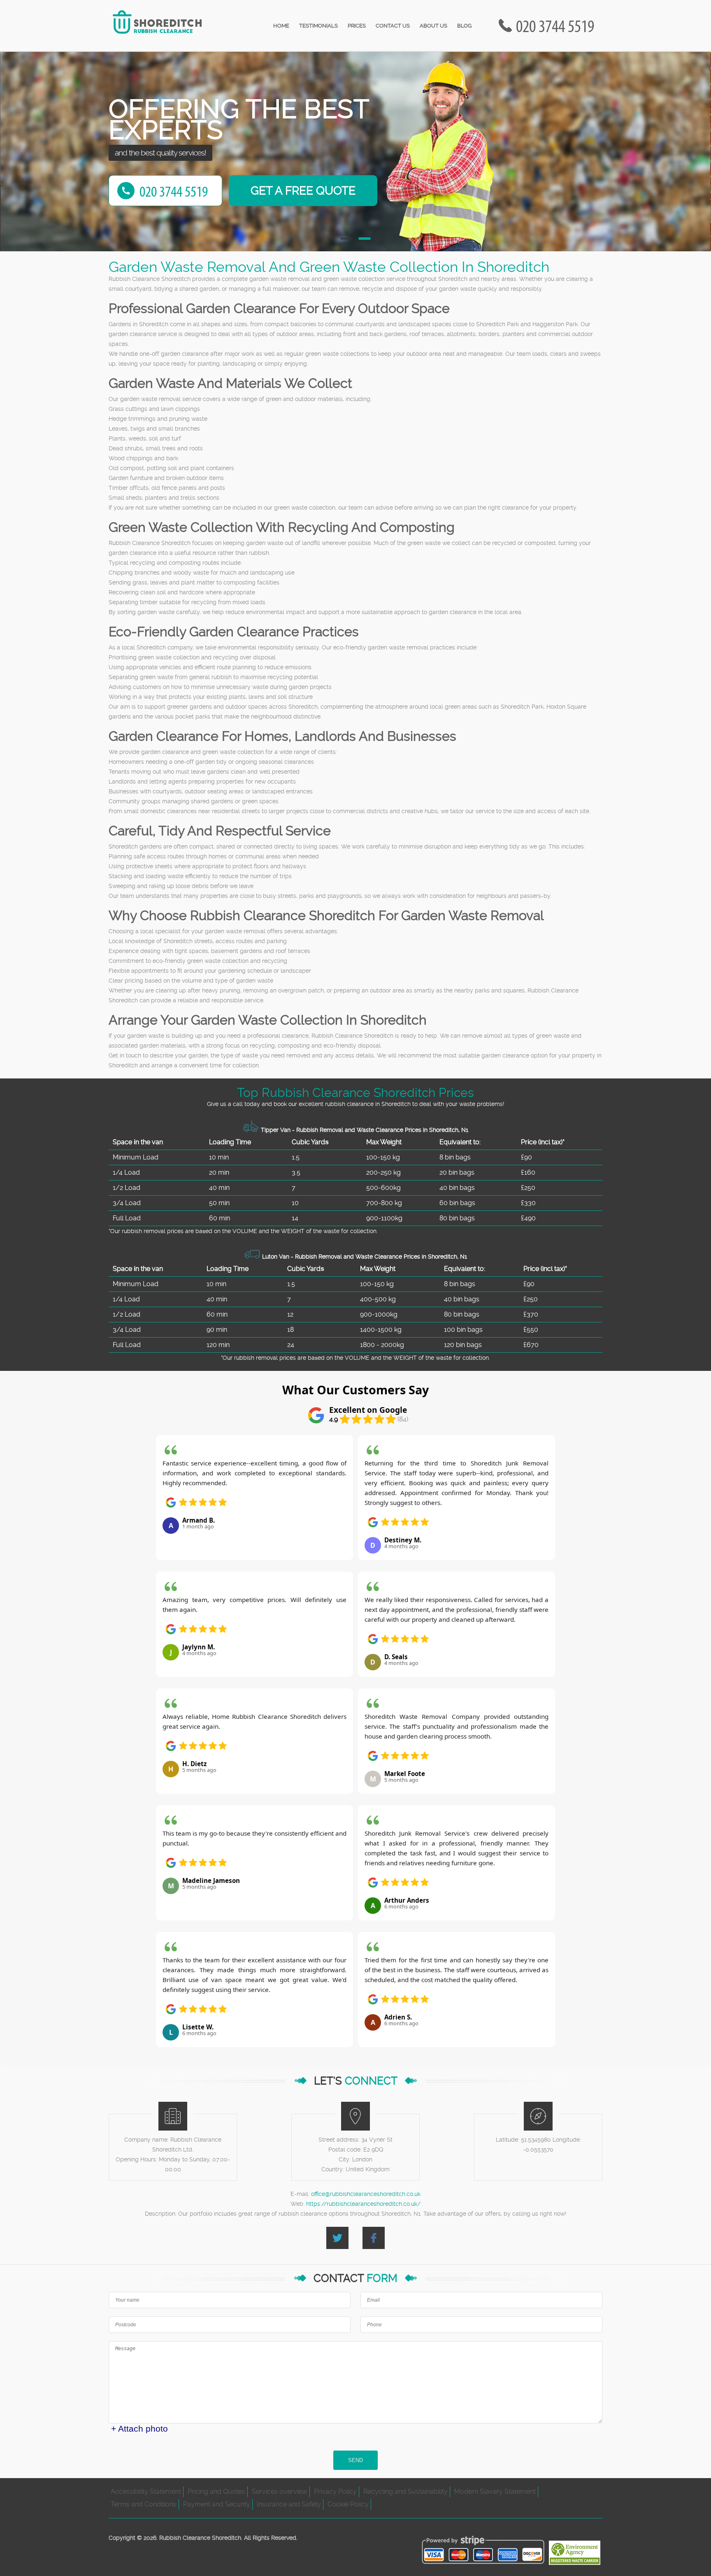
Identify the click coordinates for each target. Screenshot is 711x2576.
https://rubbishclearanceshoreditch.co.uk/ (363, 2204)
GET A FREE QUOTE (303, 191)
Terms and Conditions (144, 2504)
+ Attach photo (139, 2429)
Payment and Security (217, 2504)
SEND (355, 2460)
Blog (464, 26)
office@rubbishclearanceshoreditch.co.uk (366, 2194)
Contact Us (393, 26)
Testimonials (318, 26)
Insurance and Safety (289, 2504)
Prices (357, 26)
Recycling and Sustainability (405, 2491)
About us (433, 26)
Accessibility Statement (146, 2491)
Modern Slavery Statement (495, 2491)
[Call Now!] (557, 26)
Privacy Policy (335, 2491)
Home (281, 26)
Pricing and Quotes (216, 2491)
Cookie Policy (348, 2504)
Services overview (280, 2491)
